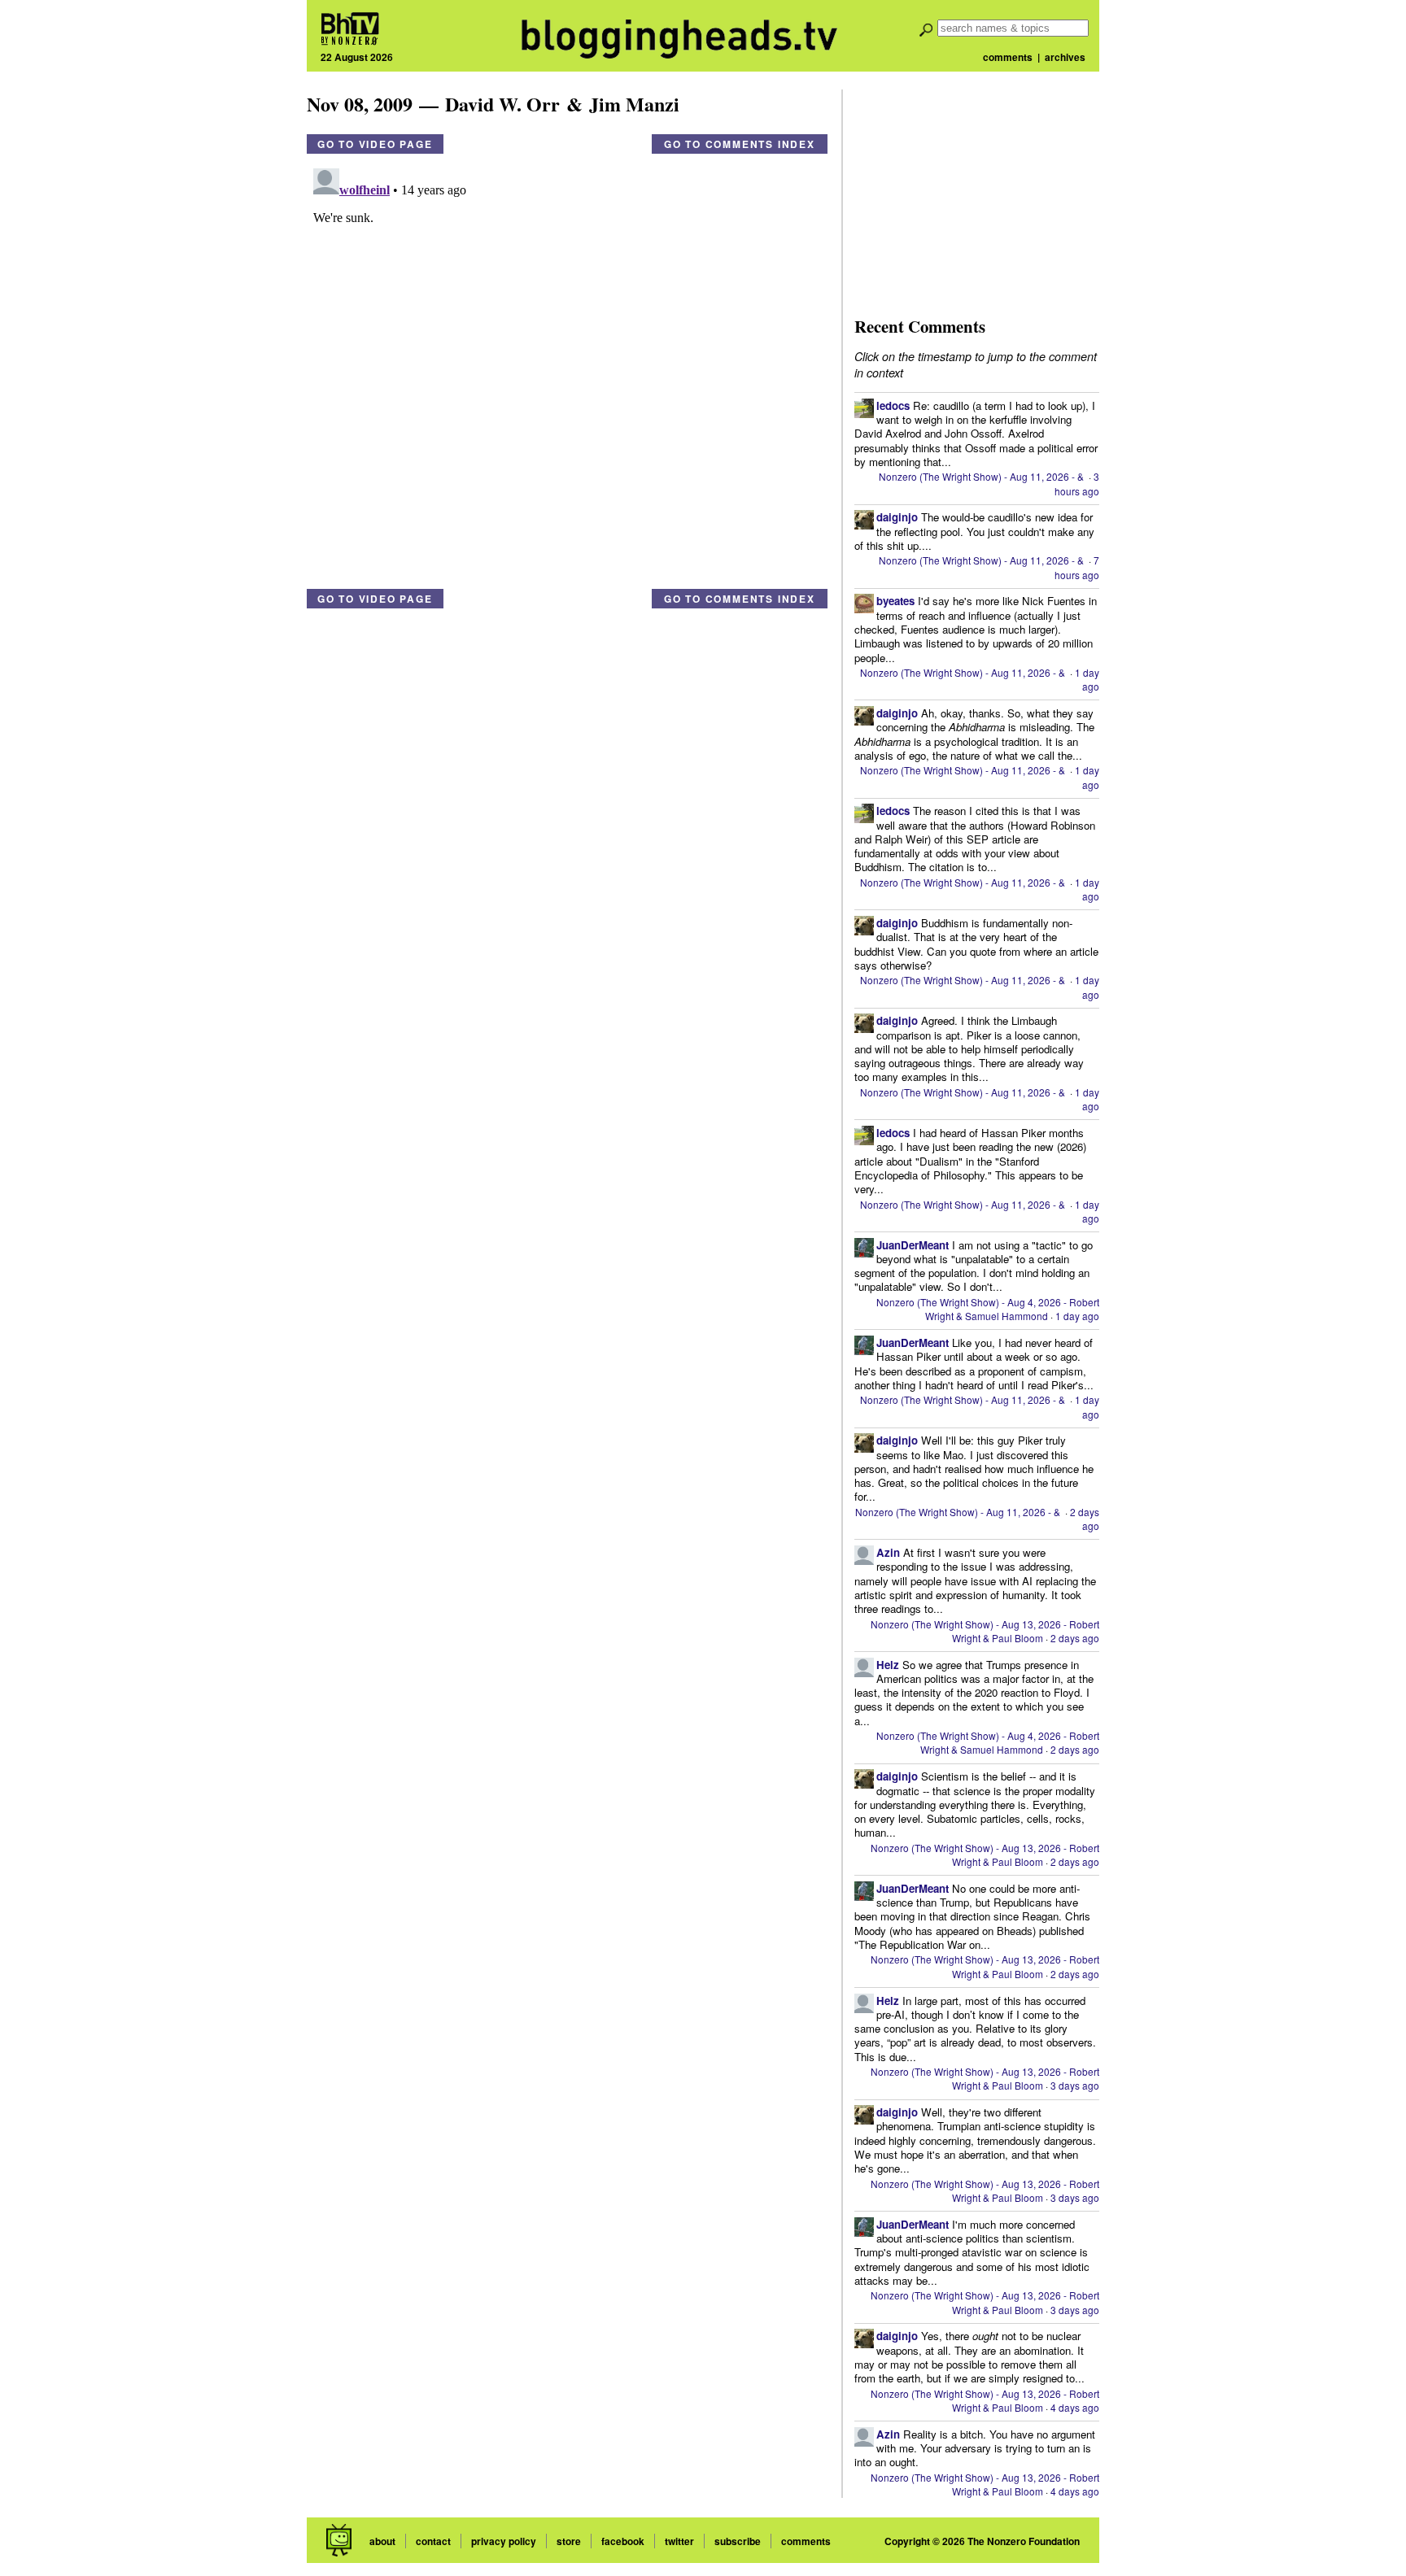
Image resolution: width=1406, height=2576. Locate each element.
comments (1008, 57)
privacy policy (504, 2541)
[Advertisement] (976, 191)
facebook (623, 2541)
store (569, 2541)
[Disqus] (567, 365)
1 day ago (1087, 679)
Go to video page (375, 144)
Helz (888, 1665)
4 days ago (1075, 2407)
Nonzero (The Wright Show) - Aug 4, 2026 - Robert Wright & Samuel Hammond (988, 1309)
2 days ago (1085, 1519)
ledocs (893, 405)
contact (433, 2541)
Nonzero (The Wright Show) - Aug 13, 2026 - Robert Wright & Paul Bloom (985, 1631)
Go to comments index (740, 144)
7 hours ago (1077, 567)
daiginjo (897, 517)
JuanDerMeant (913, 1245)
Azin (888, 1552)
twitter (679, 2541)
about (382, 2541)
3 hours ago (1077, 483)
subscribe (738, 2541)
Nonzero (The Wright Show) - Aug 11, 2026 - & (982, 476)
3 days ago (1075, 2085)
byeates (895, 601)
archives (1065, 57)
